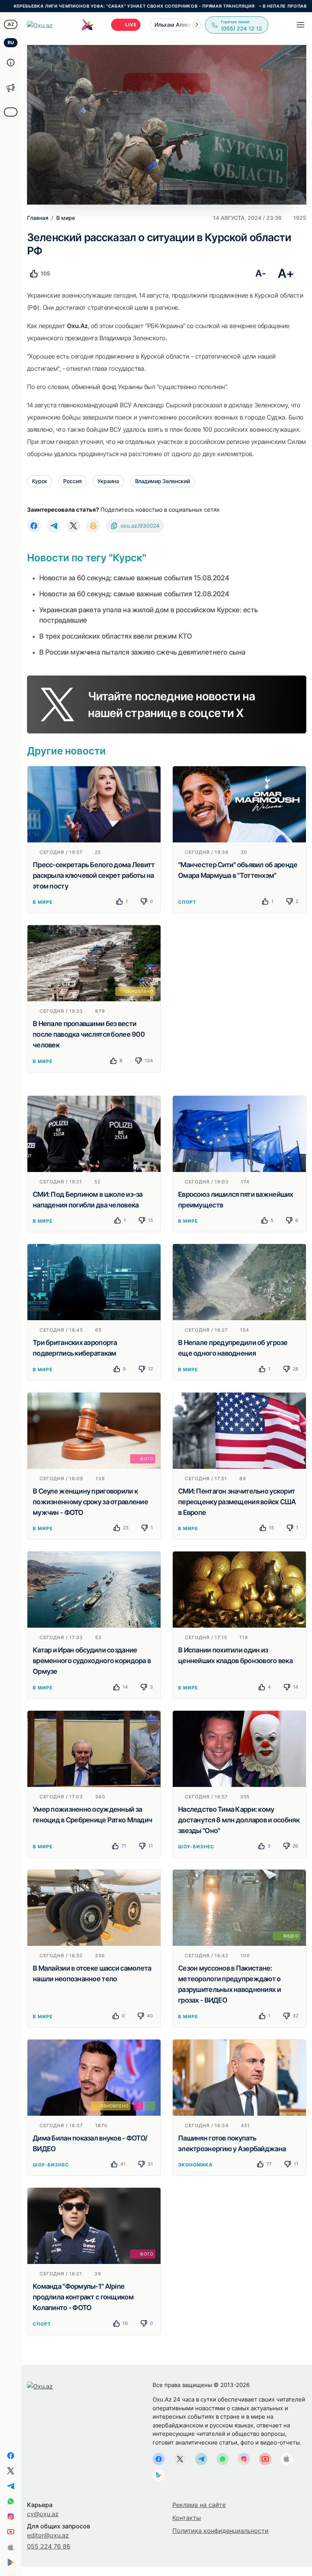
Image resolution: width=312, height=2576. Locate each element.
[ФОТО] (94, 1430)
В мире (43, 902)
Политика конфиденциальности (220, 2531)
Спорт (187, 902)
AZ (11, 24)
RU (11, 42)
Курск (40, 481)
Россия (72, 481)
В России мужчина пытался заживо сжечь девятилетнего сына (142, 652)
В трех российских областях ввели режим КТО (115, 636)
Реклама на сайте (199, 2505)
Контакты (187, 2518)
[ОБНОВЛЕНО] (94, 963)
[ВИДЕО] (239, 1907)
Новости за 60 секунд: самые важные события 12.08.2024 (134, 594)
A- (260, 273)
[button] (197, 25)
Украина (108, 481)
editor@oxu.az (48, 2535)
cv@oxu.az (43, 2514)
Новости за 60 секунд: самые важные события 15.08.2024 (134, 578)
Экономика (195, 2165)
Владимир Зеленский (162, 481)
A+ (286, 273)
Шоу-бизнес (196, 1847)
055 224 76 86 (49, 2546)
